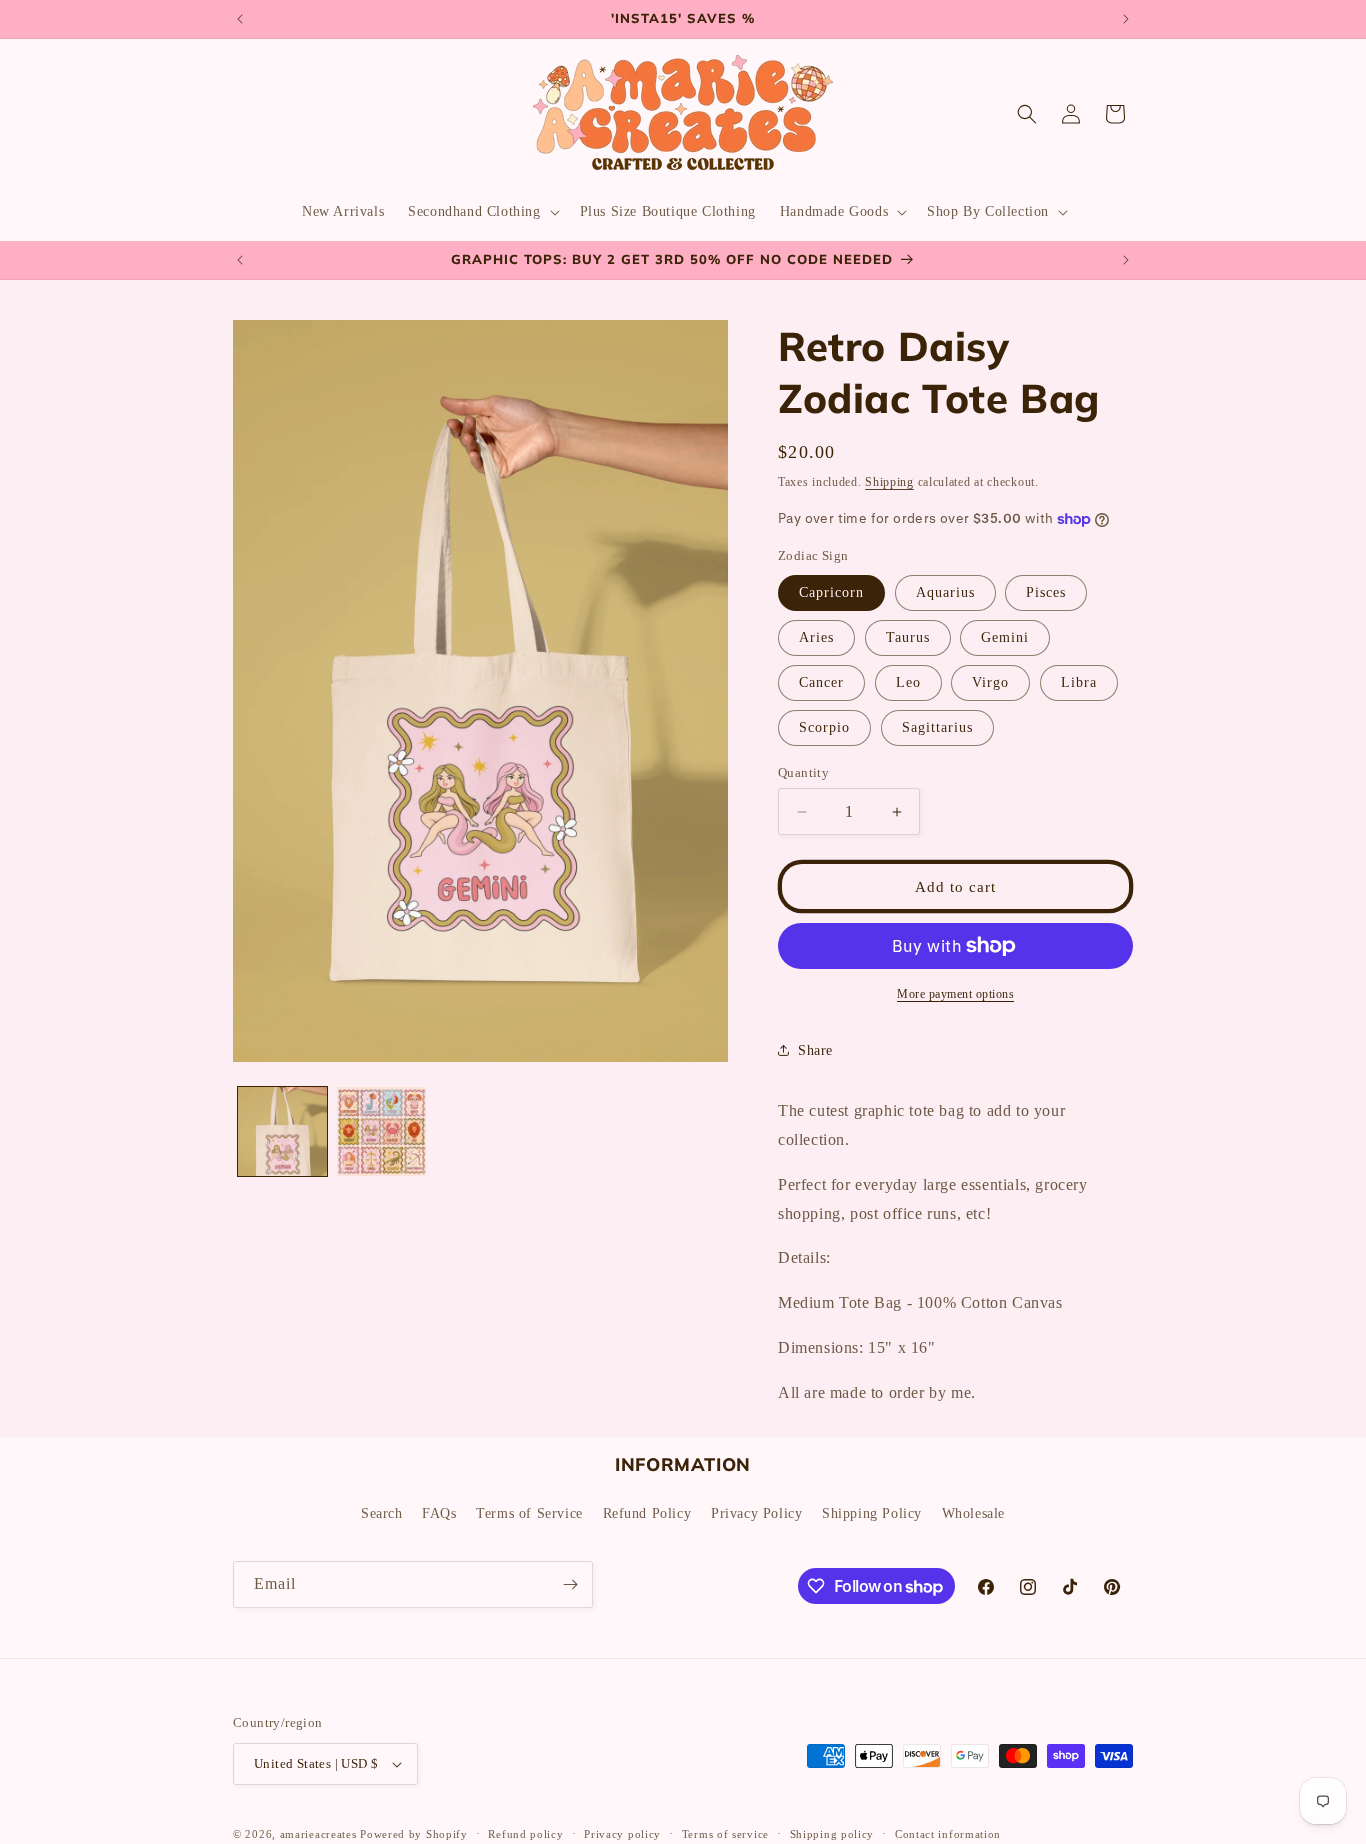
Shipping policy (832, 1833)
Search (382, 1513)
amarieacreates (318, 1834)
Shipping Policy (872, 1513)
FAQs (439, 1513)
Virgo (990, 682)
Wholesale (973, 1513)
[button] (481, 212)
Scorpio (824, 727)
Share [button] (815, 1050)
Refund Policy (647, 1513)
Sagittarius (937, 727)
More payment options (955, 994)
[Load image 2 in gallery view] (381, 1131)
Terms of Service (529, 1513)
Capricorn (831, 592)
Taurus (908, 637)
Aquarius (945, 592)
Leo (908, 682)
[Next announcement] (1126, 19)
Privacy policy (622, 1833)
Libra (1079, 682)
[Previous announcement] (240, 19)
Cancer (821, 682)
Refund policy (525, 1833)
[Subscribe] (570, 1584)
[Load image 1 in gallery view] (282, 1131)
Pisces (1046, 592)
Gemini (1005, 637)
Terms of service (725, 1833)
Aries (816, 637)
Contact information (948, 1833)
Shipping (889, 482)
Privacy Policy (756, 1513)
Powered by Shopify (414, 1834)
